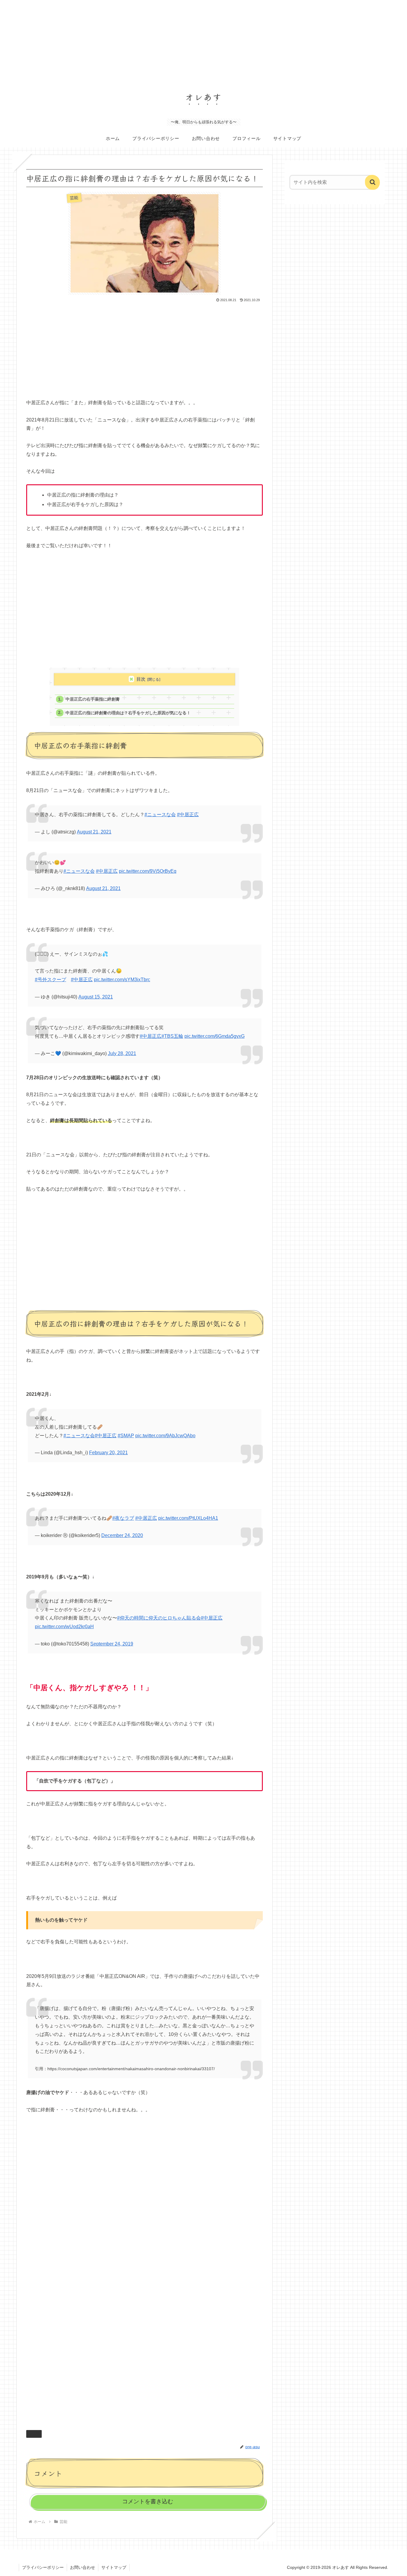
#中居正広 (188, 815)
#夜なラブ (123, 1518)
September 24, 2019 (112, 1644)
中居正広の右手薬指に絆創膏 (93, 699)
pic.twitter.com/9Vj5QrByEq (148, 871)
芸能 (36, 2434)
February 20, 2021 (108, 1453)
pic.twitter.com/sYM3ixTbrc (122, 980)
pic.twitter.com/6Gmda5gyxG (215, 1036)
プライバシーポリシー (43, 2567)
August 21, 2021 (94, 832)
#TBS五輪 (172, 1036)
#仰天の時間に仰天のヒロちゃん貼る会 (159, 1618)
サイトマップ (114, 2567)
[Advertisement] (179, 42)
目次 (141, 679)
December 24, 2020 (122, 1535)
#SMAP (126, 1436)
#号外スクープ (51, 980)
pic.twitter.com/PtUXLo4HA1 (188, 1518)
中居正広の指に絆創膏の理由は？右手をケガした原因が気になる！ (128, 713)
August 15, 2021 (96, 997)
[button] (372, 182)
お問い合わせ (83, 2567)
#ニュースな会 (160, 815)
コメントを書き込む (148, 2501)
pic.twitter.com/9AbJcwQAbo (165, 1436)
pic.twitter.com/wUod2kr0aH (64, 1627)
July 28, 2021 (122, 1053)
